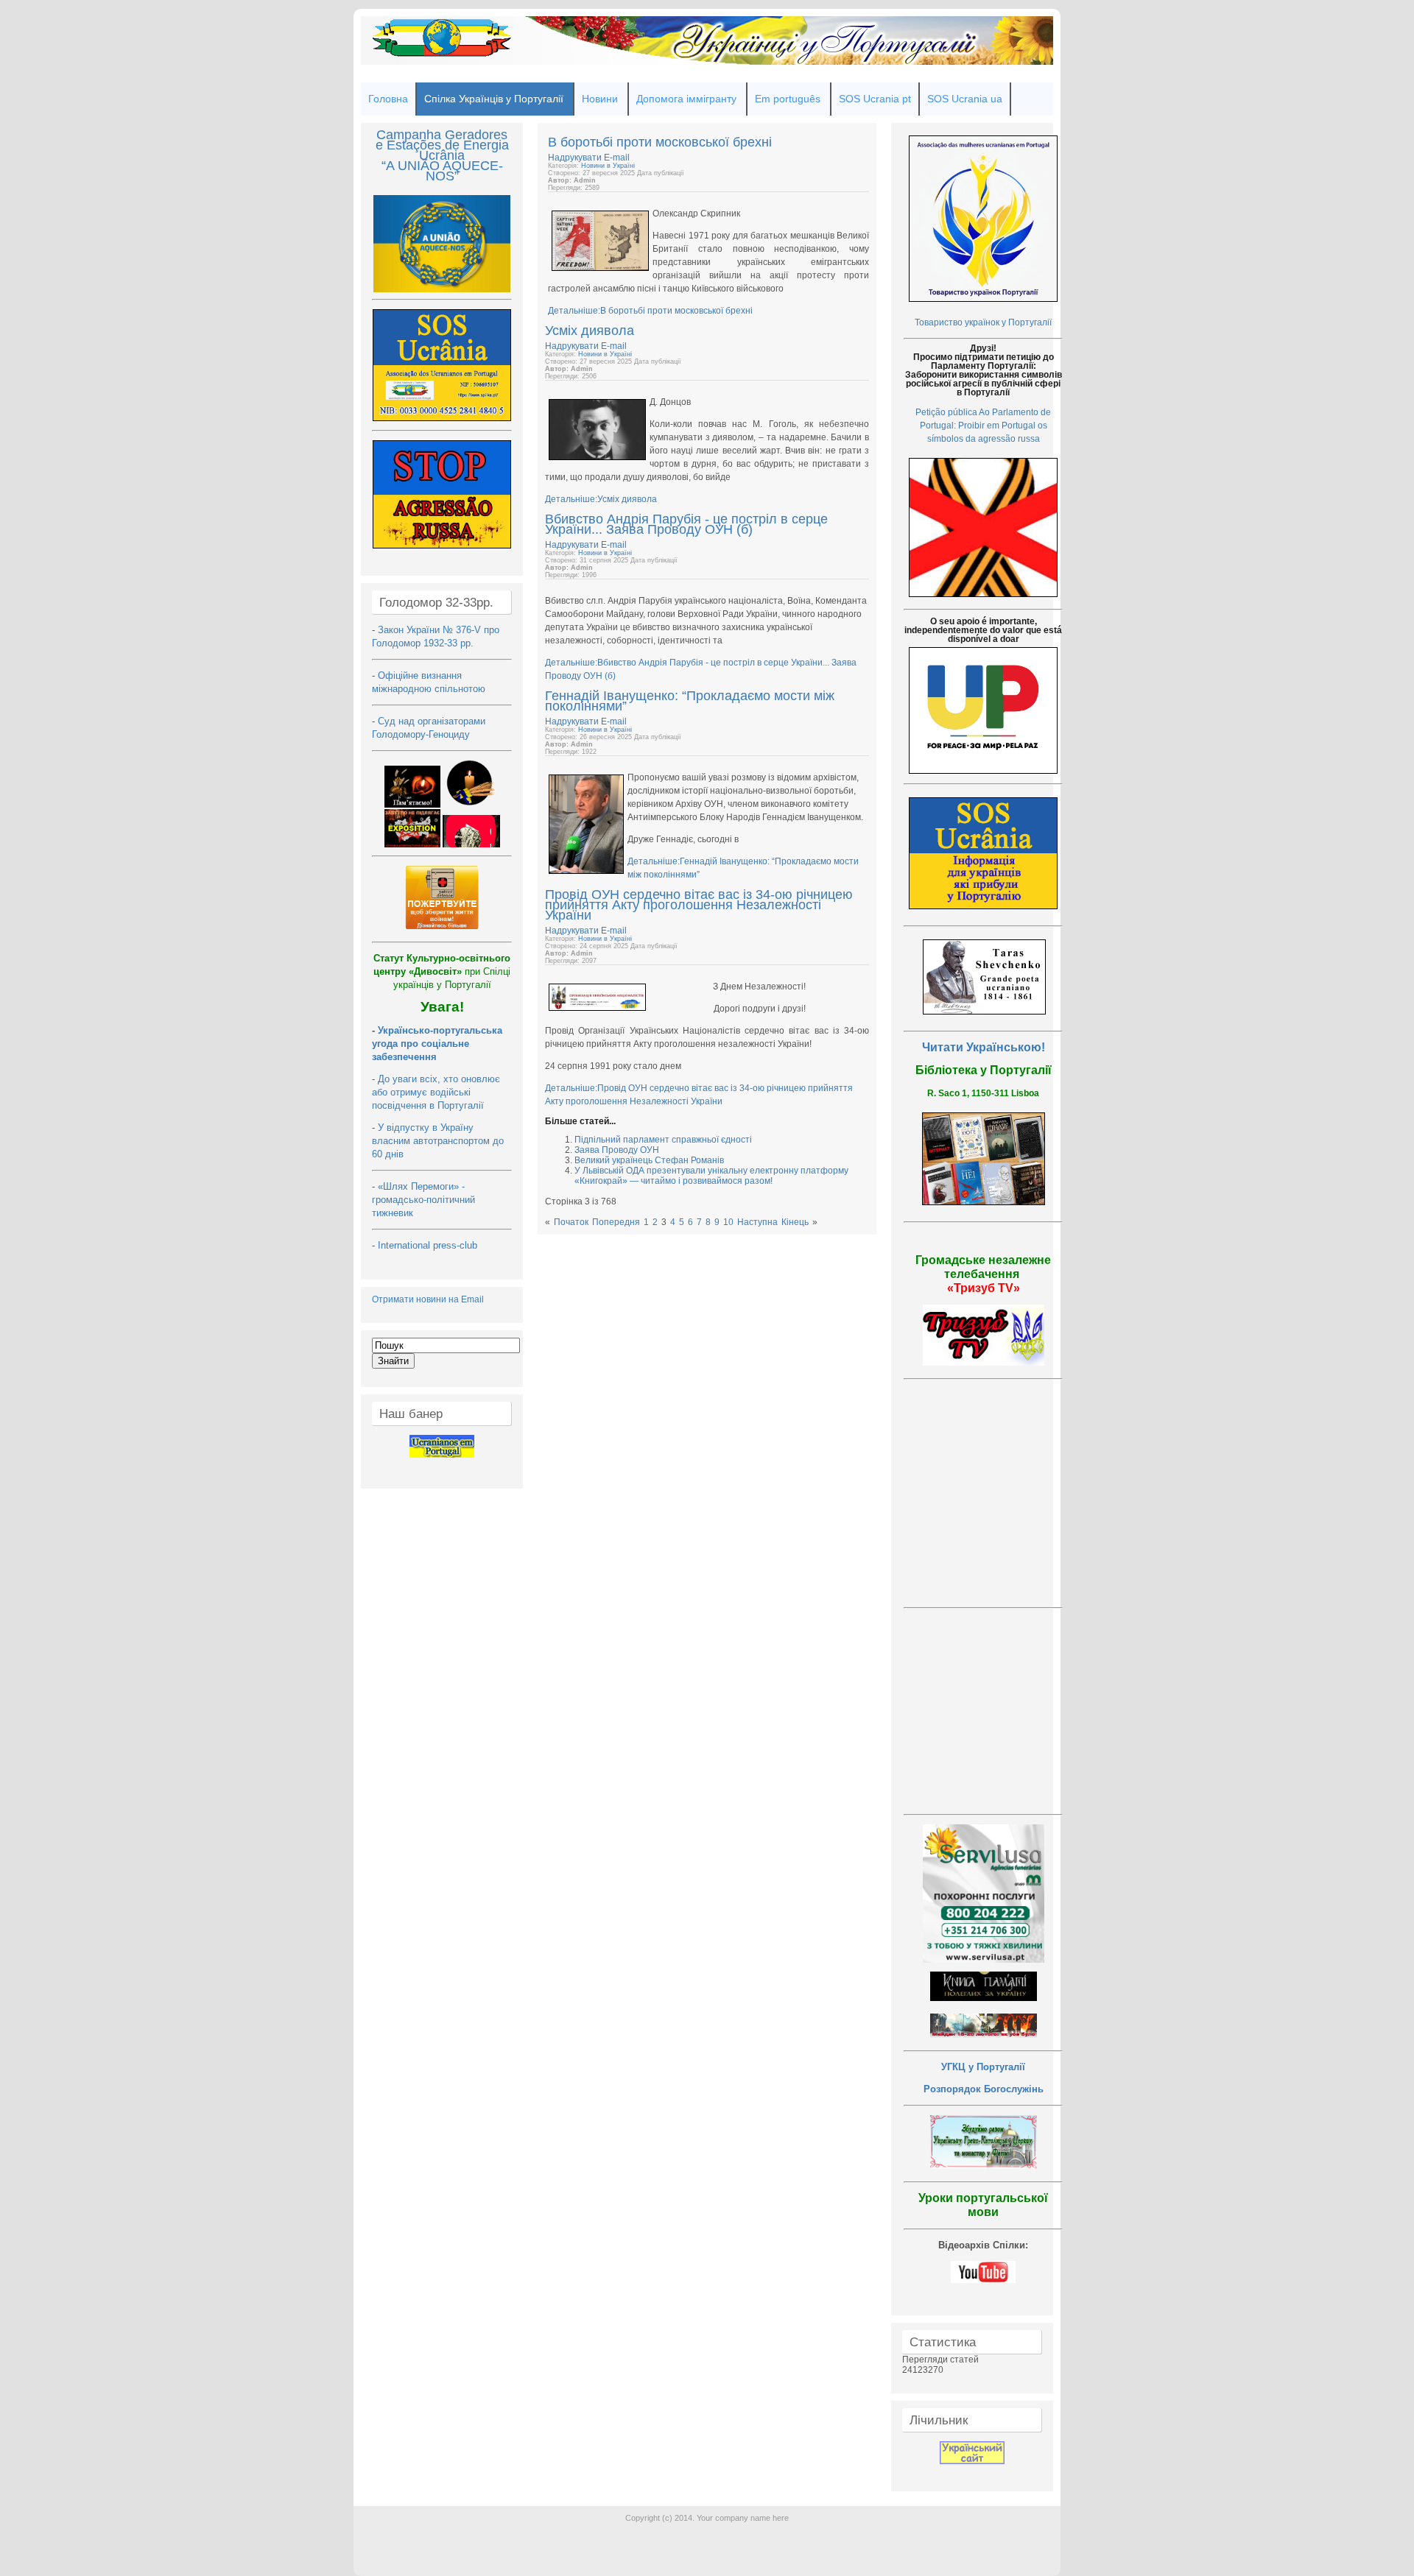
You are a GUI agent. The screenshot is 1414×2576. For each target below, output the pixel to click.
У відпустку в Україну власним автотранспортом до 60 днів (438, 1141)
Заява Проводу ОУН (617, 1150)
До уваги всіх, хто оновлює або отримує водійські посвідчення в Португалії (436, 1092)
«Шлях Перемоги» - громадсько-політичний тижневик (423, 1200)
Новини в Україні (608, 166)
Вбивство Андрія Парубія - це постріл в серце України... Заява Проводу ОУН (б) (686, 524)
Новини (600, 99)
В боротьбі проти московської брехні (660, 142)
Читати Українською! (984, 1047)
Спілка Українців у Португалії (494, 99)
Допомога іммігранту (686, 99)
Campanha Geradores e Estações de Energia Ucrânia (442, 145)
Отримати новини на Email (428, 1299)
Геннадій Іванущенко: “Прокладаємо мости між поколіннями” (690, 701)
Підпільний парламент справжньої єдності (663, 1140)
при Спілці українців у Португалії (442, 971)
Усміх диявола (590, 331)
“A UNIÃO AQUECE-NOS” (442, 171)
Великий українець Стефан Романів (649, 1160)
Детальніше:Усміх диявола (601, 499)
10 (728, 1222)
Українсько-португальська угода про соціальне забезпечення (437, 1044)
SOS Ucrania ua (965, 99)
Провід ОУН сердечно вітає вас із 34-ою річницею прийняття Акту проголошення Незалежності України (699, 905)
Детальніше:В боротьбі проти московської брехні (650, 311)
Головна (388, 99)
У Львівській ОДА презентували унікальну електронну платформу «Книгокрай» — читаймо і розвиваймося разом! (711, 1176)
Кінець (795, 1222)
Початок (571, 1222)
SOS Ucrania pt (875, 99)
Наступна (757, 1222)
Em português (788, 99)
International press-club (429, 1245)
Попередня (616, 1222)
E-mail (617, 158)
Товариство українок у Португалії (983, 322)
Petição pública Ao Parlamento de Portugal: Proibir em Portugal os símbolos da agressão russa (983, 426)
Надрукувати (576, 158)
